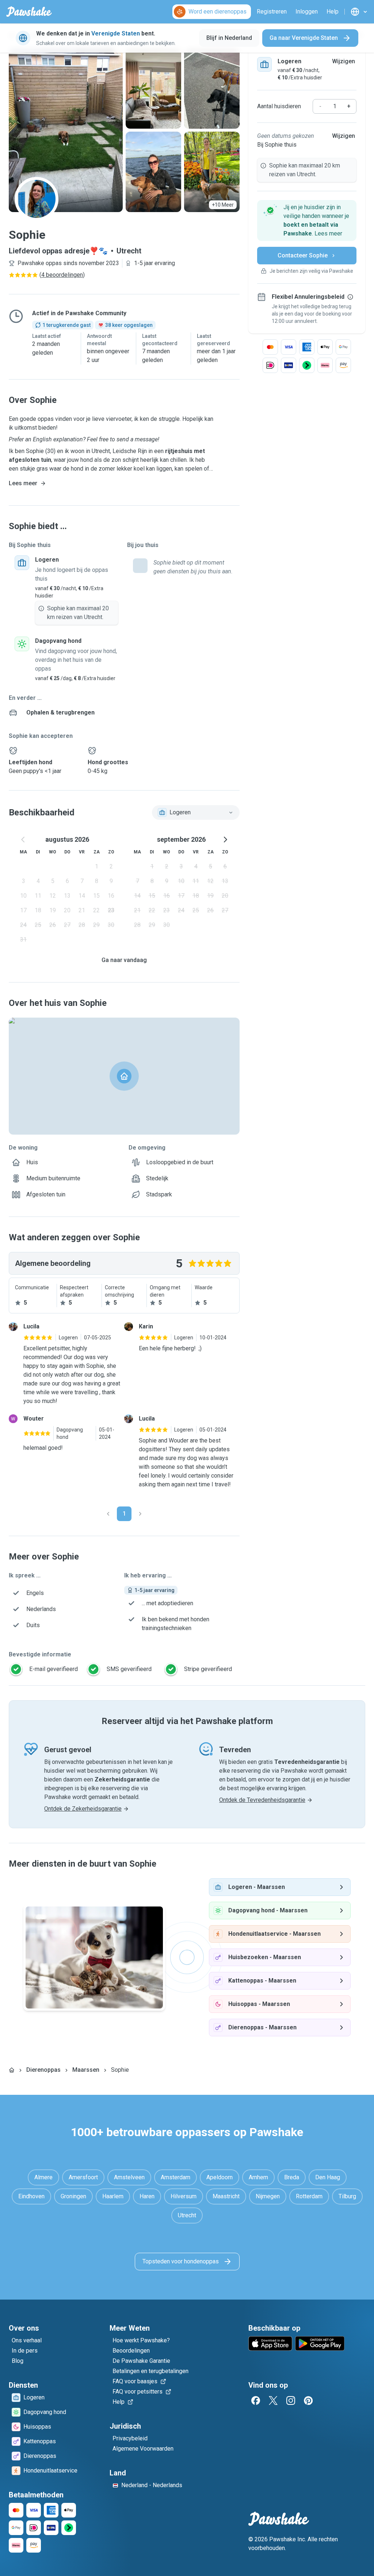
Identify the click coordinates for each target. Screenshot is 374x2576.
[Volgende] (140, 1514)
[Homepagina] (12, 2070)
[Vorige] (108, 1514)
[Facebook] (256, 2400)
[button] (307, 220)
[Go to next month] (225, 840)
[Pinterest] (308, 2400)
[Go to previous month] (23, 840)
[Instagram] (291, 2400)
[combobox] (196, 812)
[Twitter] (273, 2400)
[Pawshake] (29, 12)
